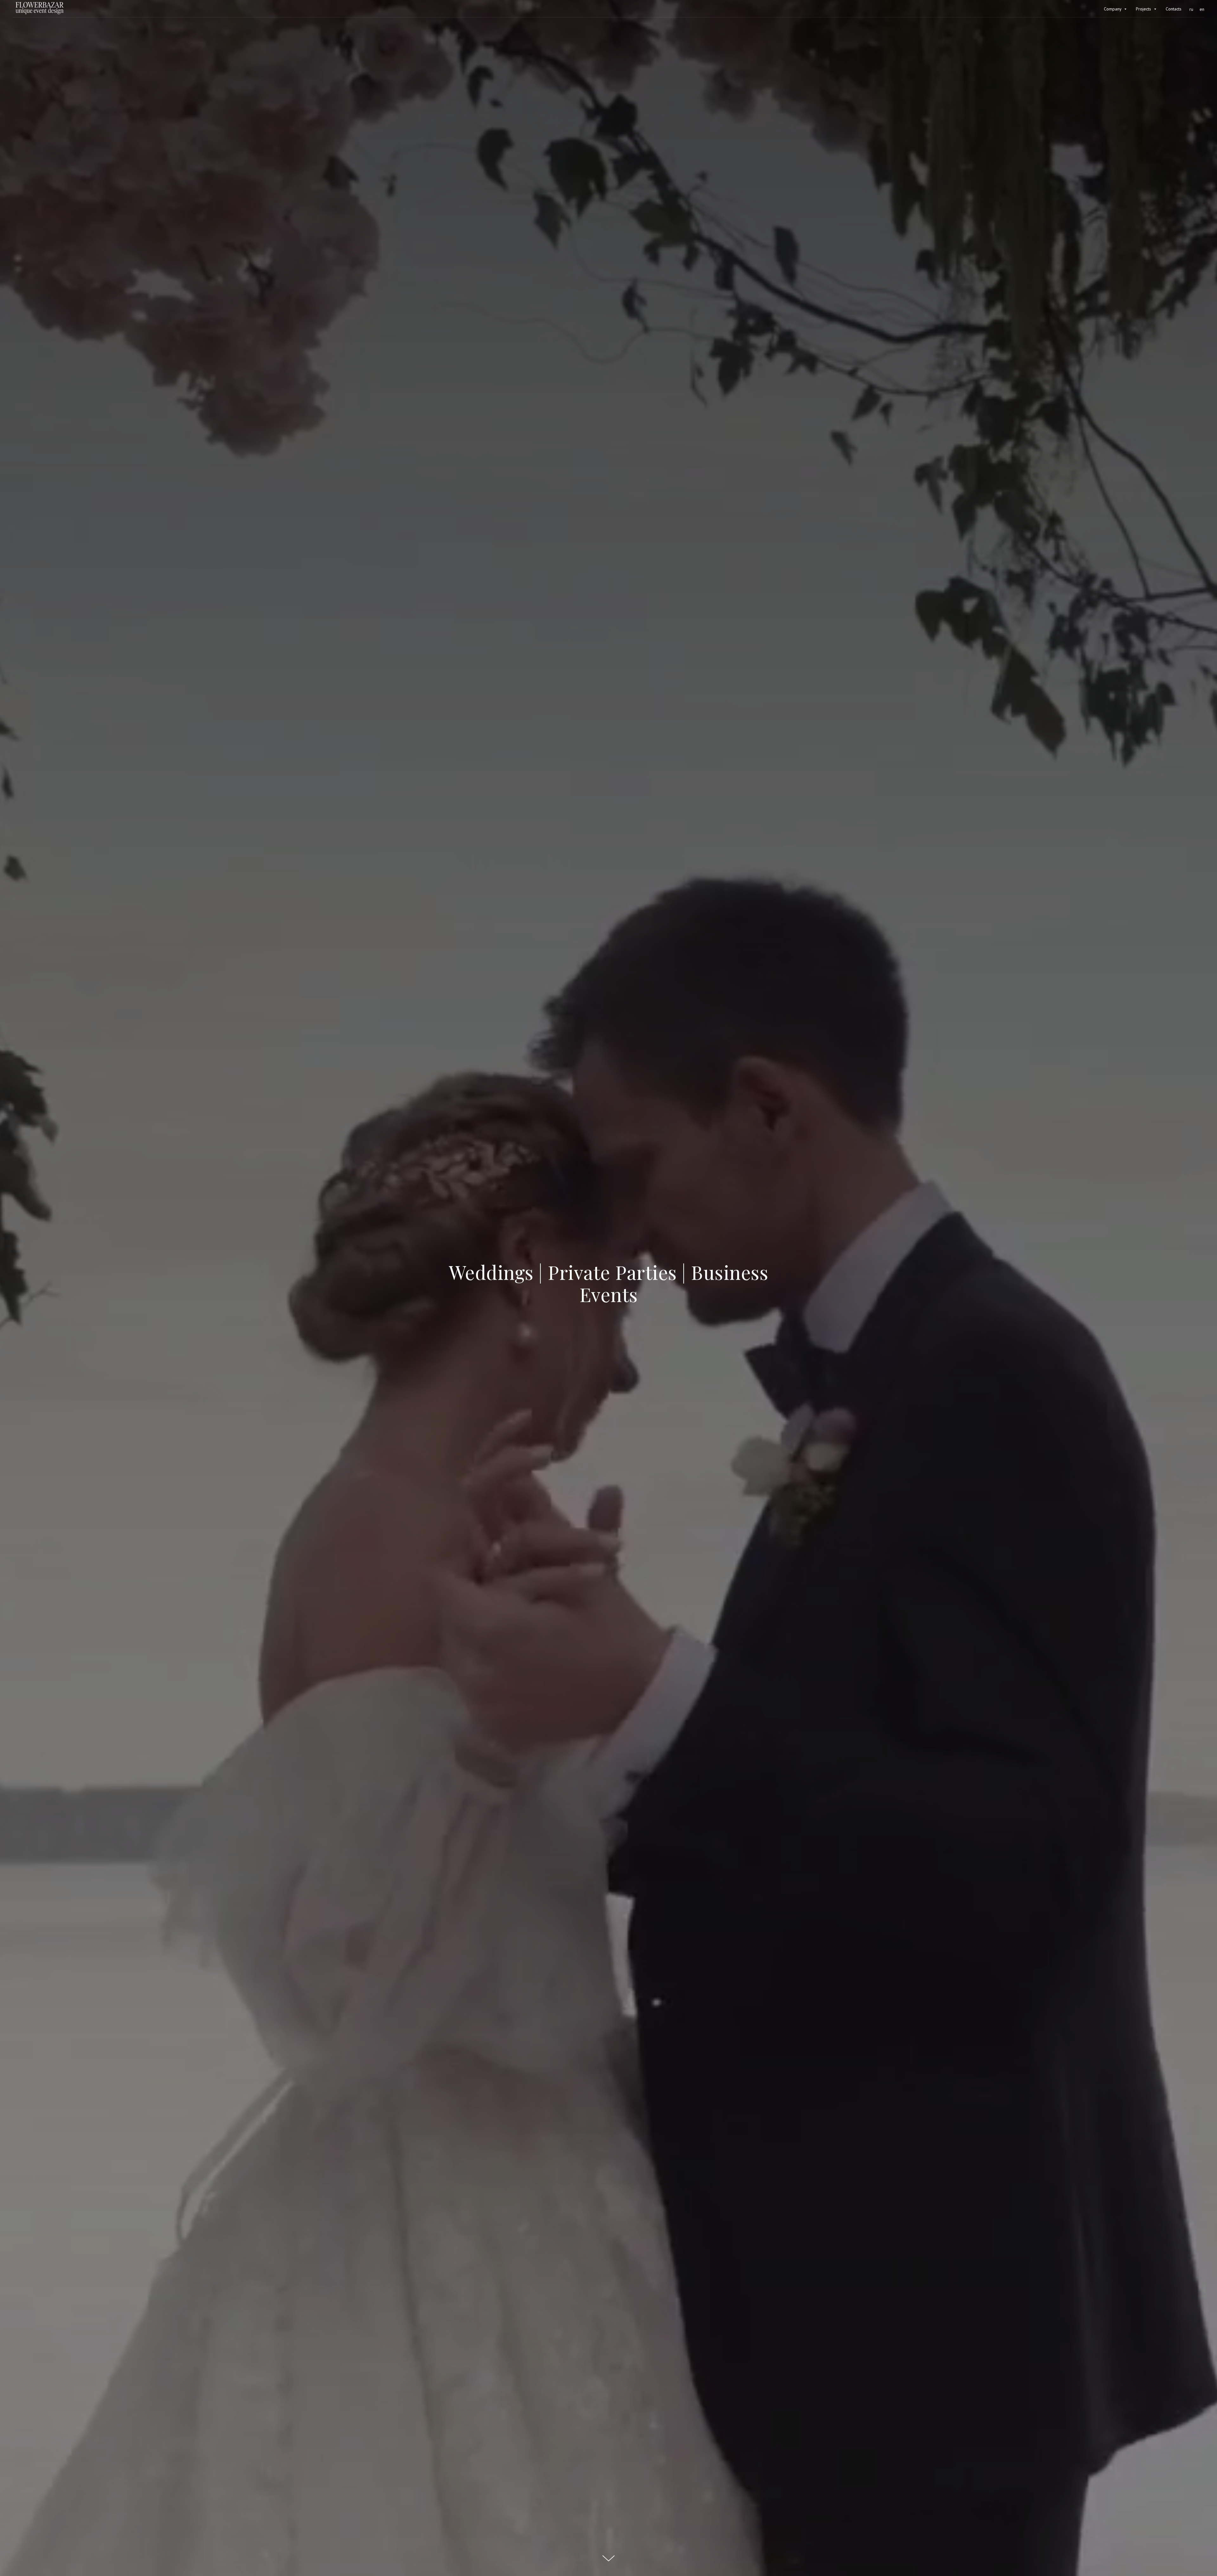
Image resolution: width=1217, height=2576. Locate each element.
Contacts (1174, 9)
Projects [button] (1144, 9)
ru (1191, 9)
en (1202, 9)
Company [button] (1113, 9)
